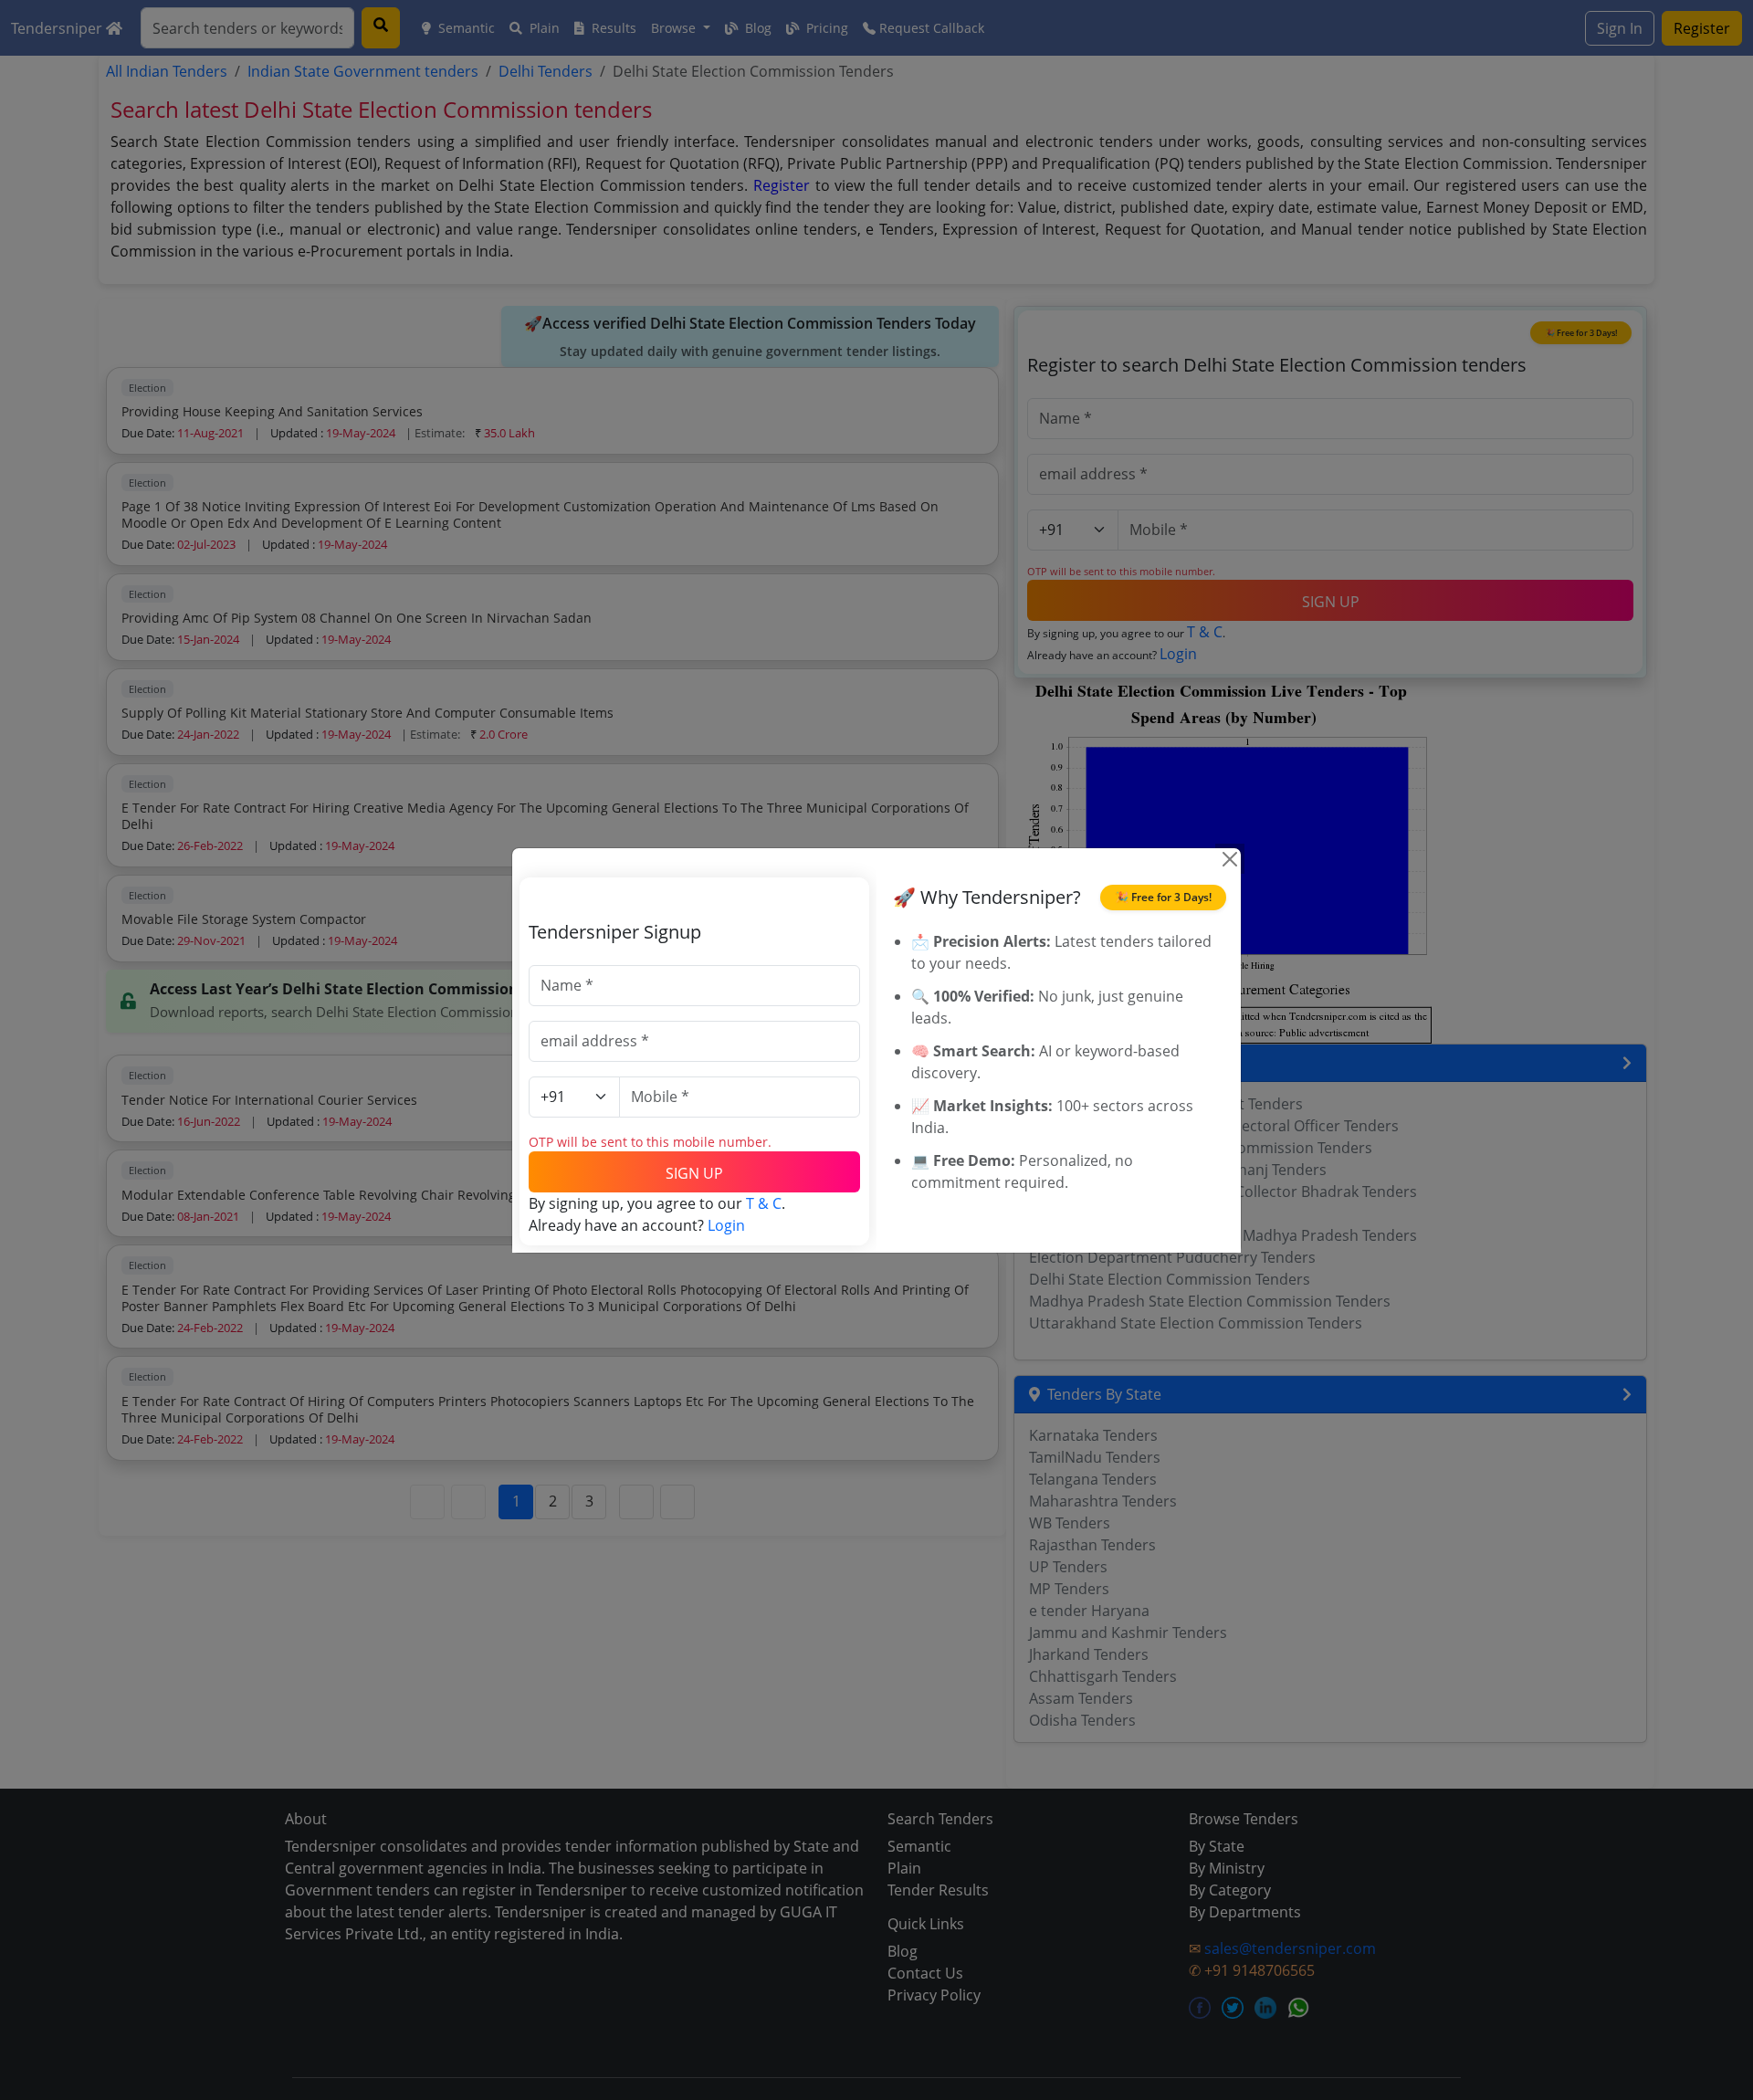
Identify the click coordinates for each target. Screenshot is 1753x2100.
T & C (764, 1203)
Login (726, 1225)
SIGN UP (694, 1173)
